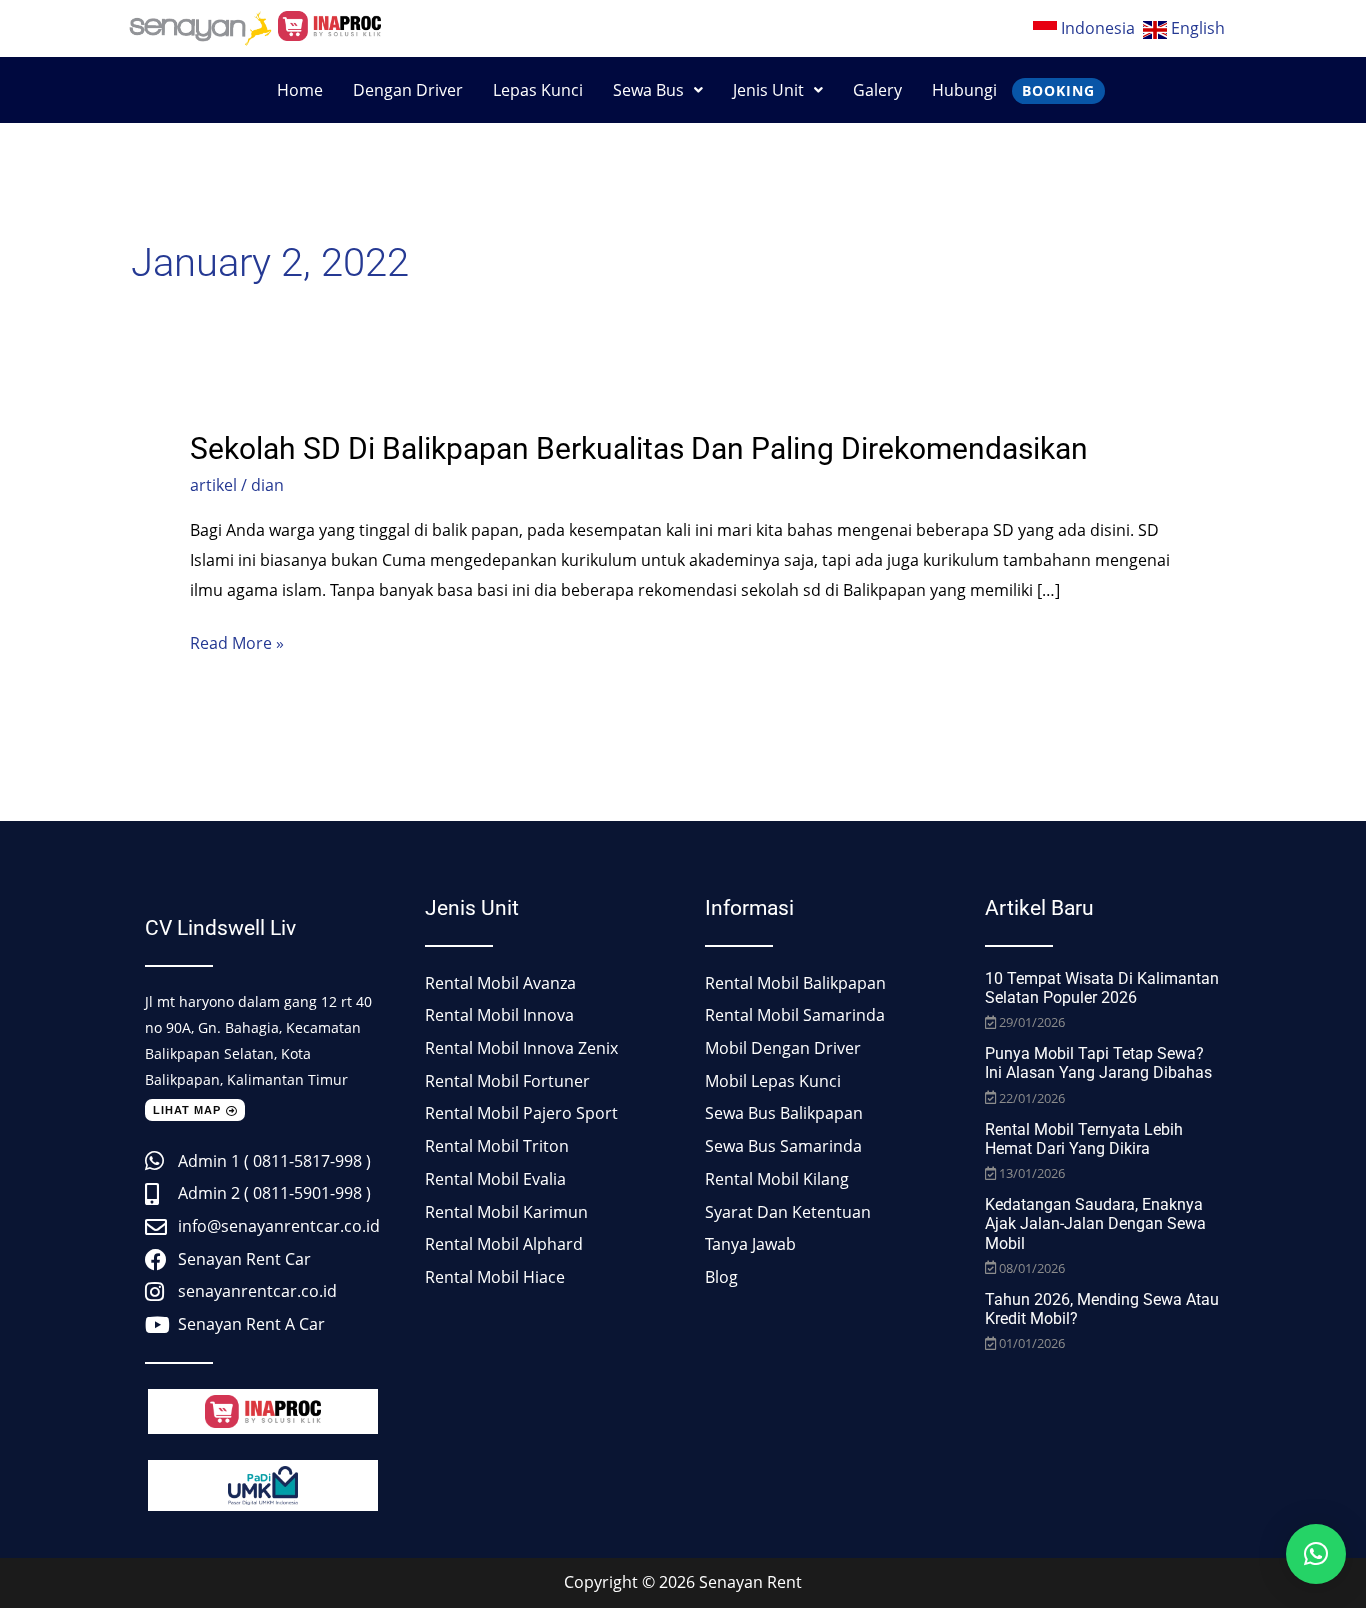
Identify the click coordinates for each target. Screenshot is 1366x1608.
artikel (213, 485)
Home (300, 90)
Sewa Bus (648, 90)
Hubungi (964, 90)
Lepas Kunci (538, 90)
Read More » (237, 644)
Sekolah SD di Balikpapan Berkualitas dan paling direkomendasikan (639, 448)
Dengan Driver (408, 90)
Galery (877, 90)
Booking (1058, 90)
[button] (658, 90)
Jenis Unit (768, 90)
